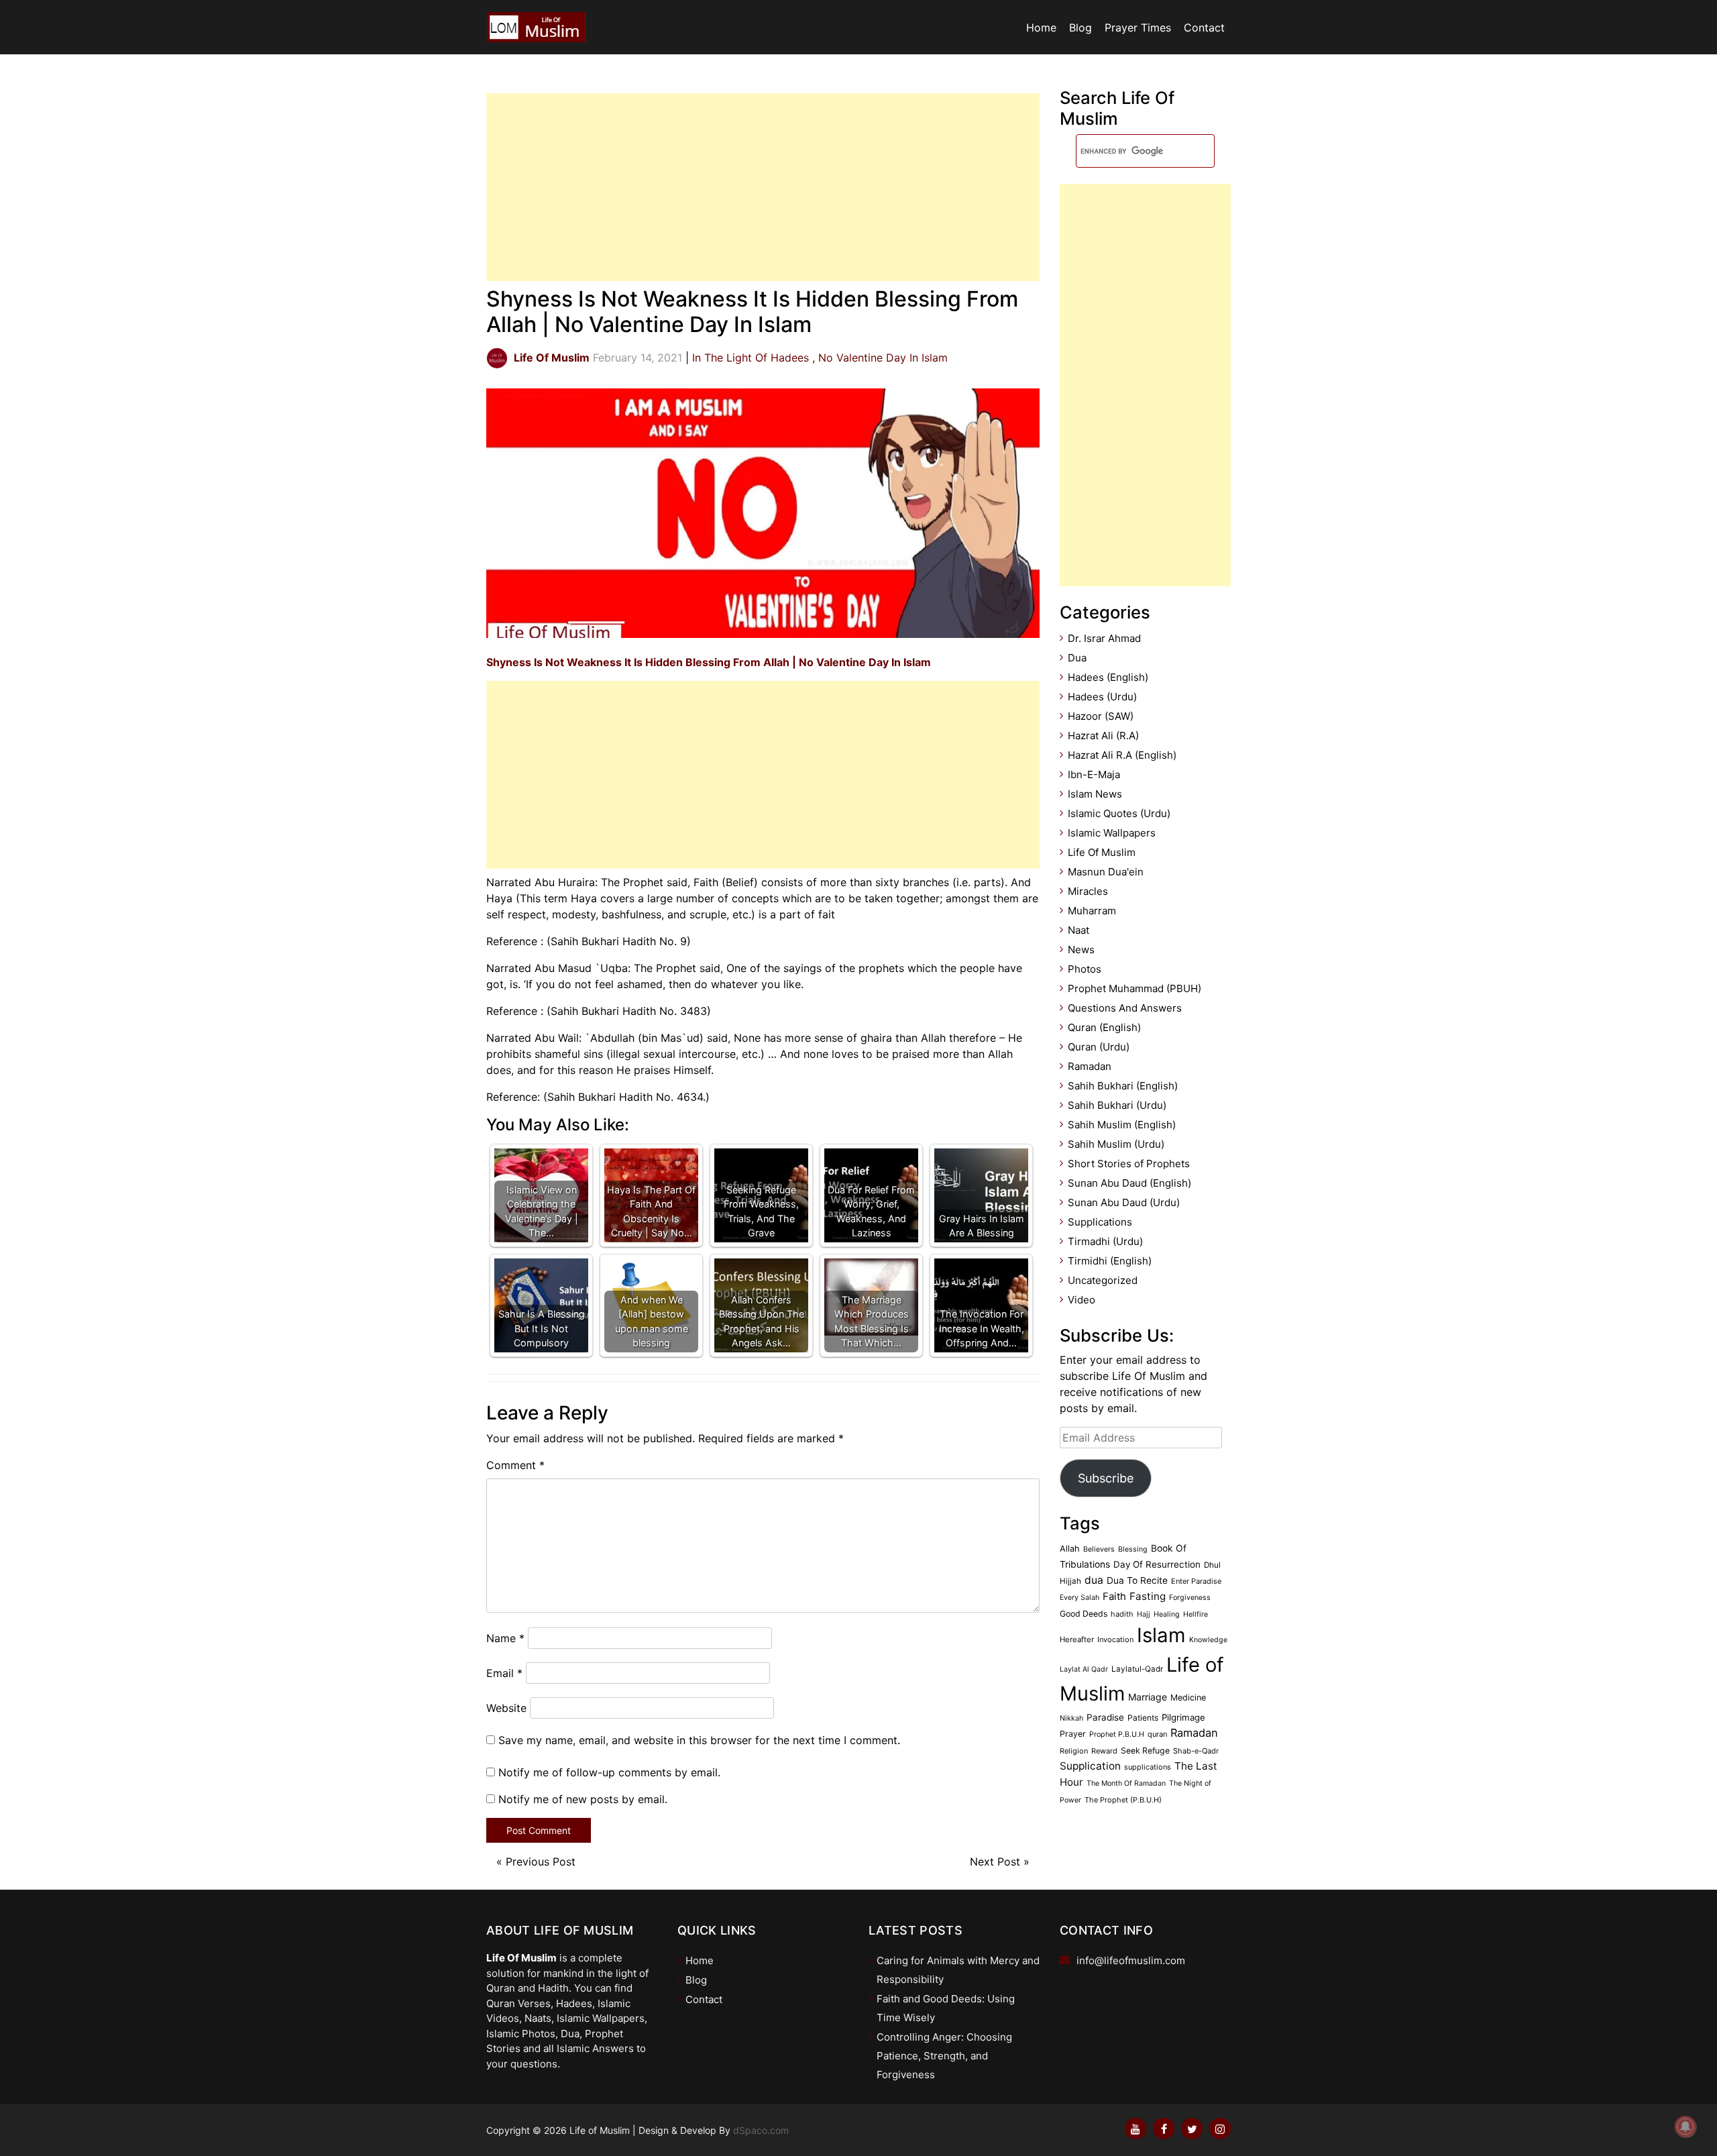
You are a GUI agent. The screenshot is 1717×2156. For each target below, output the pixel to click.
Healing (1167, 1614)
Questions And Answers (1125, 1008)
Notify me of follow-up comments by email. (609, 1772)
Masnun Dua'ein (1106, 872)
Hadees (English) (1108, 677)
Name (505, 1638)
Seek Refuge (1145, 1750)
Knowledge (1208, 1640)
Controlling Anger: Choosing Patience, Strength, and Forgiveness (944, 2056)
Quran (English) (1104, 1027)
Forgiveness (1190, 1598)
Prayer (1073, 1734)
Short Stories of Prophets (1129, 1164)
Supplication (1090, 1766)
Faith (1114, 1597)
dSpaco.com (761, 2130)
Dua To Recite (1137, 1580)
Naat (1078, 930)
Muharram (1092, 911)
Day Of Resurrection (1157, 1564)
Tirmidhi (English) (1110, 1261)
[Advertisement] (763, 187)
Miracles (1088, 891)
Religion (1074, 1751)
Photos (1085, 969)
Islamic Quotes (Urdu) (1119, 813)
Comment (515, 1465)
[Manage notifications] (1685, 2126)
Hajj (1144, 1614)
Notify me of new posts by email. (583, 1799)
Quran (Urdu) (1099, 1047)
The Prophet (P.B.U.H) (1123, 1800)
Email (504, 1673)
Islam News (1095, 794)
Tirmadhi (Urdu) (1105, 1241)
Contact (1204, 28)
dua (1094, 1580)
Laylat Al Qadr (1084, 1669)
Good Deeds (1084, 1614)
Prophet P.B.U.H (1117, 1734)
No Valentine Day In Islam (883, 358)
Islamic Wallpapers (1112, 833)
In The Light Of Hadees (751, 358)
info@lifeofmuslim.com (1131, 1960)
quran (1157, 1734)
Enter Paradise (1196, 1581)
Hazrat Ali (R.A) (1103, 736)
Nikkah (1071, 1718)
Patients (1143, 1718)
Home (1041, 28)
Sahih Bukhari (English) (1123, 1086)
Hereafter (1077, 1639)
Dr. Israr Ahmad (1104, 638)
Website (506, 1708)
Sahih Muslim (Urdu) (1116, 1144)
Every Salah (1079, 1598)
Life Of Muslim (1102, 852)
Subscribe (1106, 1478)
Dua (1077, 658)
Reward (1104, 1751)
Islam (1161, 1635)
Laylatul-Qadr (1137, 1669)
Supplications (1100, 1222)
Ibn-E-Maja (1094, 774)
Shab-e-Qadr (1196, 1751)
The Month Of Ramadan (1126, 1783)
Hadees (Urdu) (1102, 697)
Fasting (1148, 1596)
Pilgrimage (1183, 1717)
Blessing (1133, 1549)
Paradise (1105, 1717)
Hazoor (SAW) (1101, 716)
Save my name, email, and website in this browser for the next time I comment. (699, 1740)
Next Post (995, 1862)
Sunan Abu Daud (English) (1129, 1183)
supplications (1148, 1767)
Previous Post (541, 1862)
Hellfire (1196, 1614)
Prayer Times (1138, 28)
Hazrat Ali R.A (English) (1122, 755)
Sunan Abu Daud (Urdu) (1124, 1202)
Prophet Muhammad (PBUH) (1134, 988)
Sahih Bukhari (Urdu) (1117, 1105)
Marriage (1148, 1697)
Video (1082, 1300)
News (1081, 950)
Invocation (1115, 1639)
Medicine (1188, 1697)
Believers (1099, 1549)
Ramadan (1090, 1066)
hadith (1122, 1614)
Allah (1070, 1549)
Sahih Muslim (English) (1122, 1125)
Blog (1081, 28)
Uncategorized (1103, 1280)
